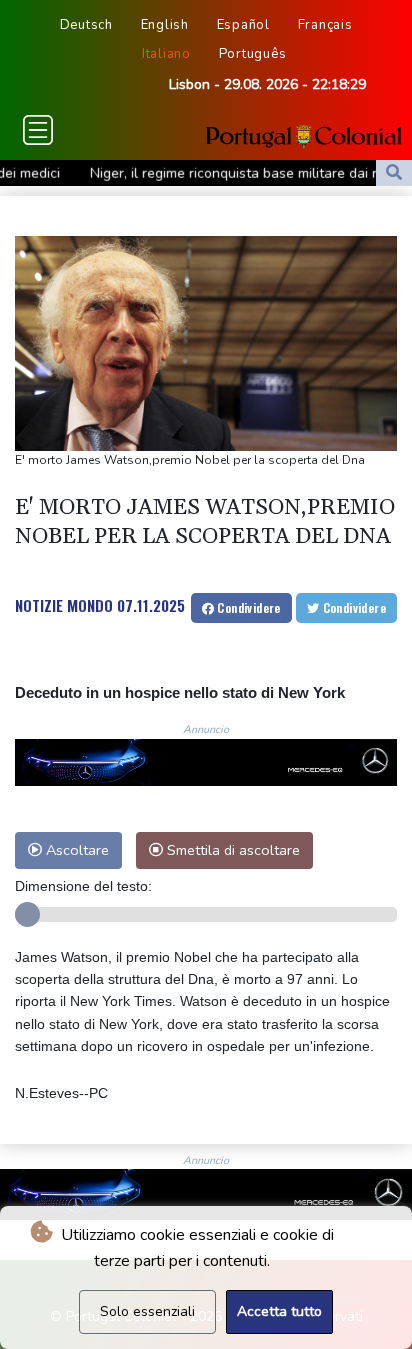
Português (253, 54)
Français (325, 25)
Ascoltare (75, 850)
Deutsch (86, 25)
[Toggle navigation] (38, 130)
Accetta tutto (279, 1311)
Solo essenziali (147, 1311)
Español (243, 25)
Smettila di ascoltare (231, 850)
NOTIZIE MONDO (64, 605)
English (165, 25)
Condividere (247, 607)
